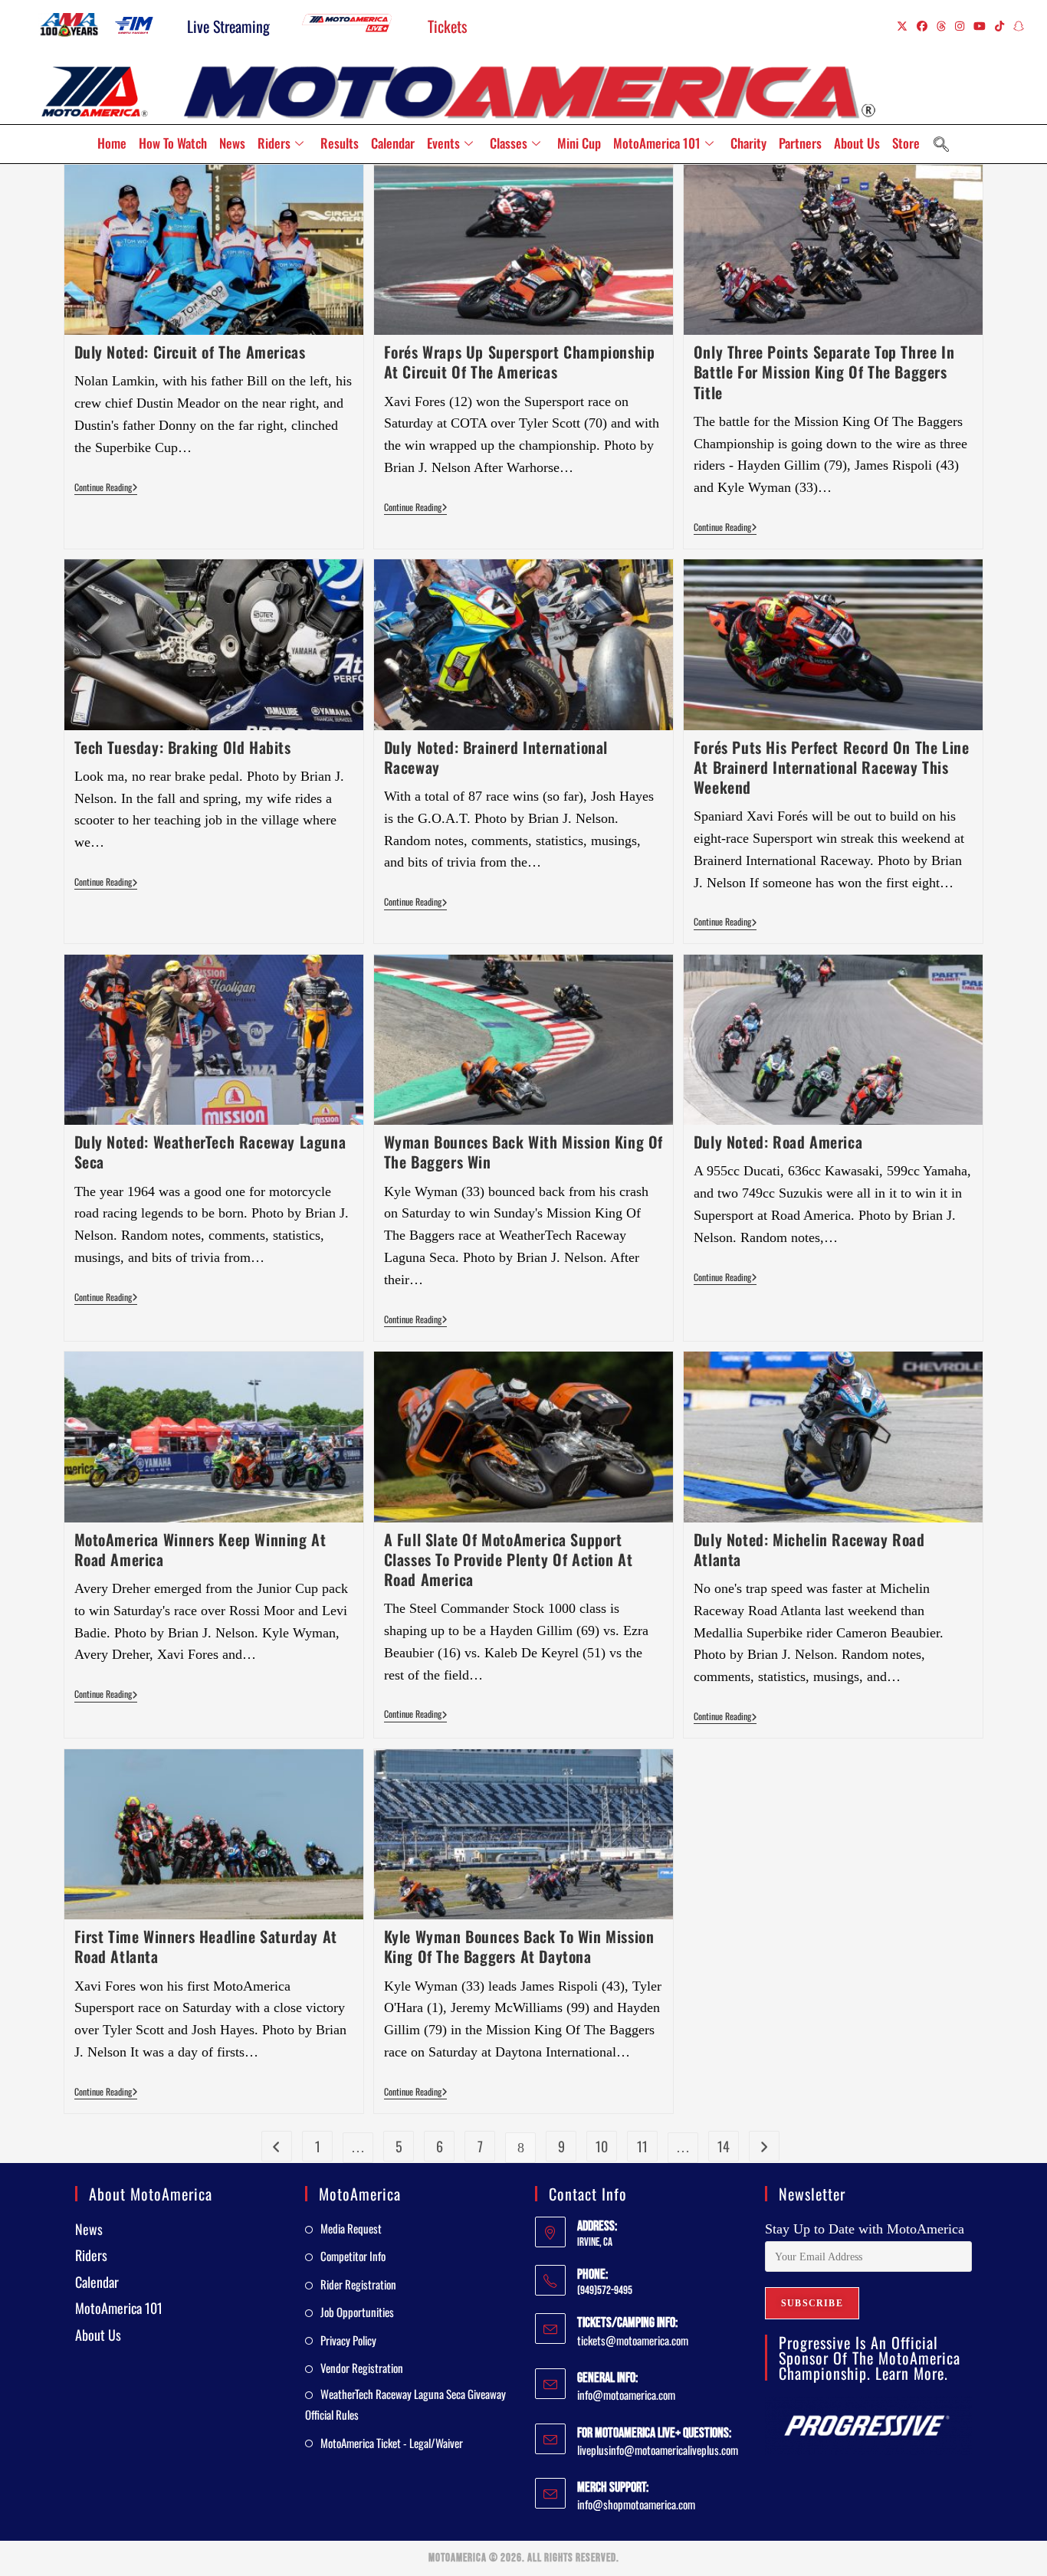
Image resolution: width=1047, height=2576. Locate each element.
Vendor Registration (362, 2368)
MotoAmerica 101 (657, 143)
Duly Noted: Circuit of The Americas (190, 352)
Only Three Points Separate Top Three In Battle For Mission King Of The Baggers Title (824, 372)
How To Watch (173, 143)
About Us (857, 143)
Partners (800, 143)
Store (906, 143)
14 (724, 2146)
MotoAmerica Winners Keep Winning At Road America (200, 1549)
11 (642, 2146)
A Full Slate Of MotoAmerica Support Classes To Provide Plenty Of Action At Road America (509, 1559)
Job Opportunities (357, 2312)
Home (112, 143)
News (232, 143)
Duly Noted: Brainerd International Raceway (496, 757)
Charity (748, 143)
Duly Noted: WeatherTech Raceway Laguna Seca (210, 1152)
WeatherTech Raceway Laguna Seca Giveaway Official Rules (405, 2404)
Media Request (351, 2228)
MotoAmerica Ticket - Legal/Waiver (392, 2443)
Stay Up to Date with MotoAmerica (865, 2229)
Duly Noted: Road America (778, 1142)
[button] (941, 144)
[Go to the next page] (764, 2146)
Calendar (393, 143)
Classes (509, 143)
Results (340, 143)
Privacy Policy (348, 2340)
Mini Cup (579, 143)
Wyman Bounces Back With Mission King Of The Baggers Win (523, 1152)
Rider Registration (358, 2284)
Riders (274, 143)
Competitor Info (353, 2256)
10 (602, 2146)
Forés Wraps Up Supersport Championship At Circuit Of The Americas (520, 362)
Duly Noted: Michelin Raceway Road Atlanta (809, 1549)
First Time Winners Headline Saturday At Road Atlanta (206, 1946)
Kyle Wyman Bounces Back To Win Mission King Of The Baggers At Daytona (519, 1946)
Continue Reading (106, 488)
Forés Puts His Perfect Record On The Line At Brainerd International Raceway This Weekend (832, 767)
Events (443, 143)
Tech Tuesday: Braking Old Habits (183, 747)
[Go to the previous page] (277, 2146)
